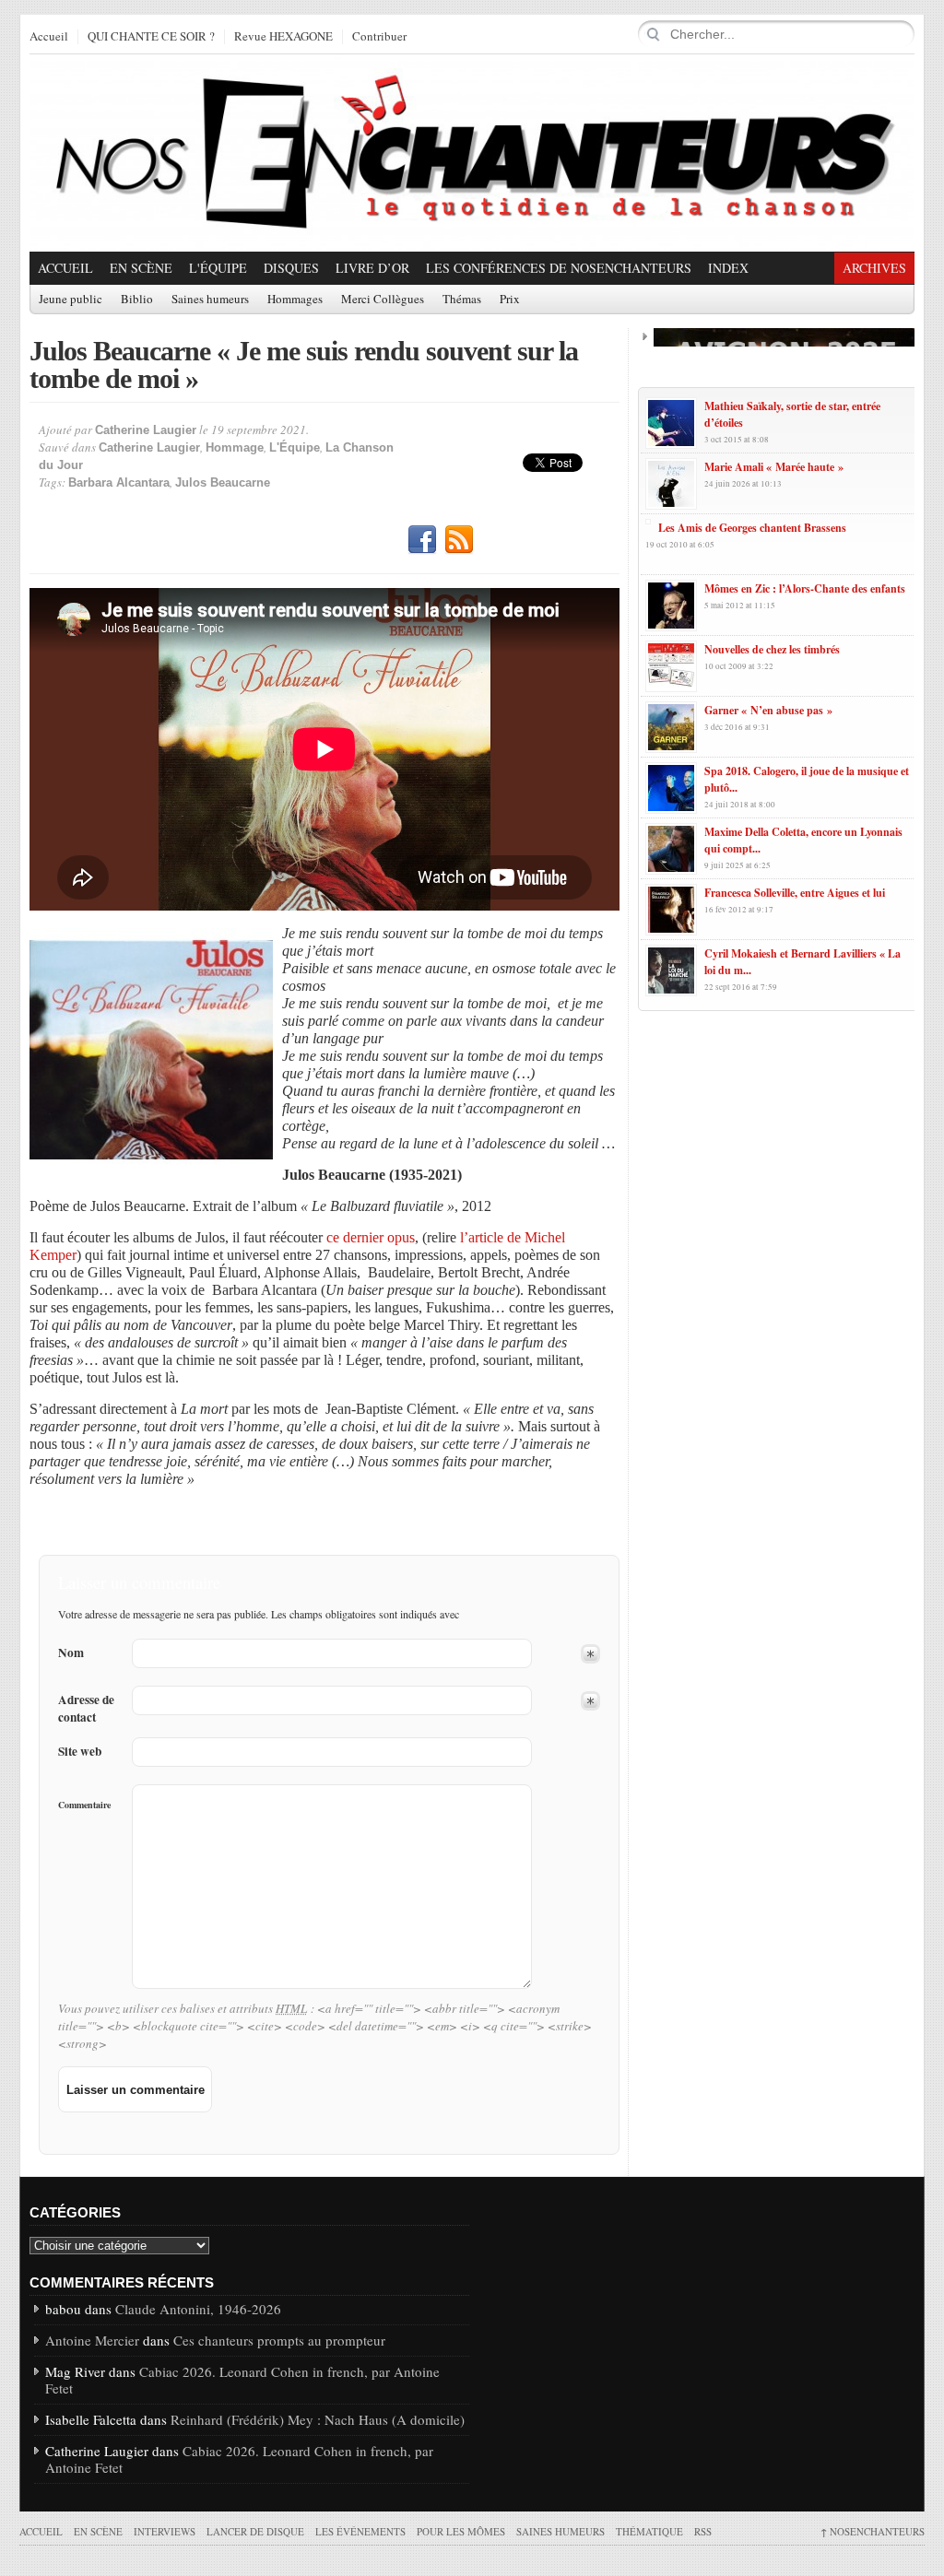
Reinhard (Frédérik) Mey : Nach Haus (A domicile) (318, 2419)
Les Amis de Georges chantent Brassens (752, 528)
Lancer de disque (255, 2531)
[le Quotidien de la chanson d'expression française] (472, 153)
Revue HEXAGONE (283, 37)
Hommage (235, 447)
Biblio (137, 300)
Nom (71, 1653)
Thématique (649, 2531)
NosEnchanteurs (873, 2531)
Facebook (422, 540)
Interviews (165, 2531)
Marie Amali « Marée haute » (774, 467)
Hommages (295, 300)
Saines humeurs (210, 300)
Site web (80, 1752)
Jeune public (71, 300)
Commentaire (84, 1805)
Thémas (462, 300)
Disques (291, 268)
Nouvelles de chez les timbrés (772, 649)
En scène (141, 268)
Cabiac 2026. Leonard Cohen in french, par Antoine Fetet (242, 2380)
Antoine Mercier (92, 2340)
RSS (459, 540)
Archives (874, 268)
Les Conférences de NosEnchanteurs (559, 268)
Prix (510, 300)
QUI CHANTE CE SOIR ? (151, 37)
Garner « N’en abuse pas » (768, 710)
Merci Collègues (383, 300)
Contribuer (379, 37)
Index (728, 268)
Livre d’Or (372, 268)
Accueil (49, 37)
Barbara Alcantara (119, 482)
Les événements (360, 2531)
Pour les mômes (461, 2531)
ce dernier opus (371, 1237)
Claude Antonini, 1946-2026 (198, 2309)
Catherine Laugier (146, 430)
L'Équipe (218, 268)
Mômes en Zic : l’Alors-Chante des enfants (805, 588)
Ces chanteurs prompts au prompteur (279, 2340)
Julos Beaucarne (223, 482)
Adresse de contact (86, 1709)
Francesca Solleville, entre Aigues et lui (795, 893)
